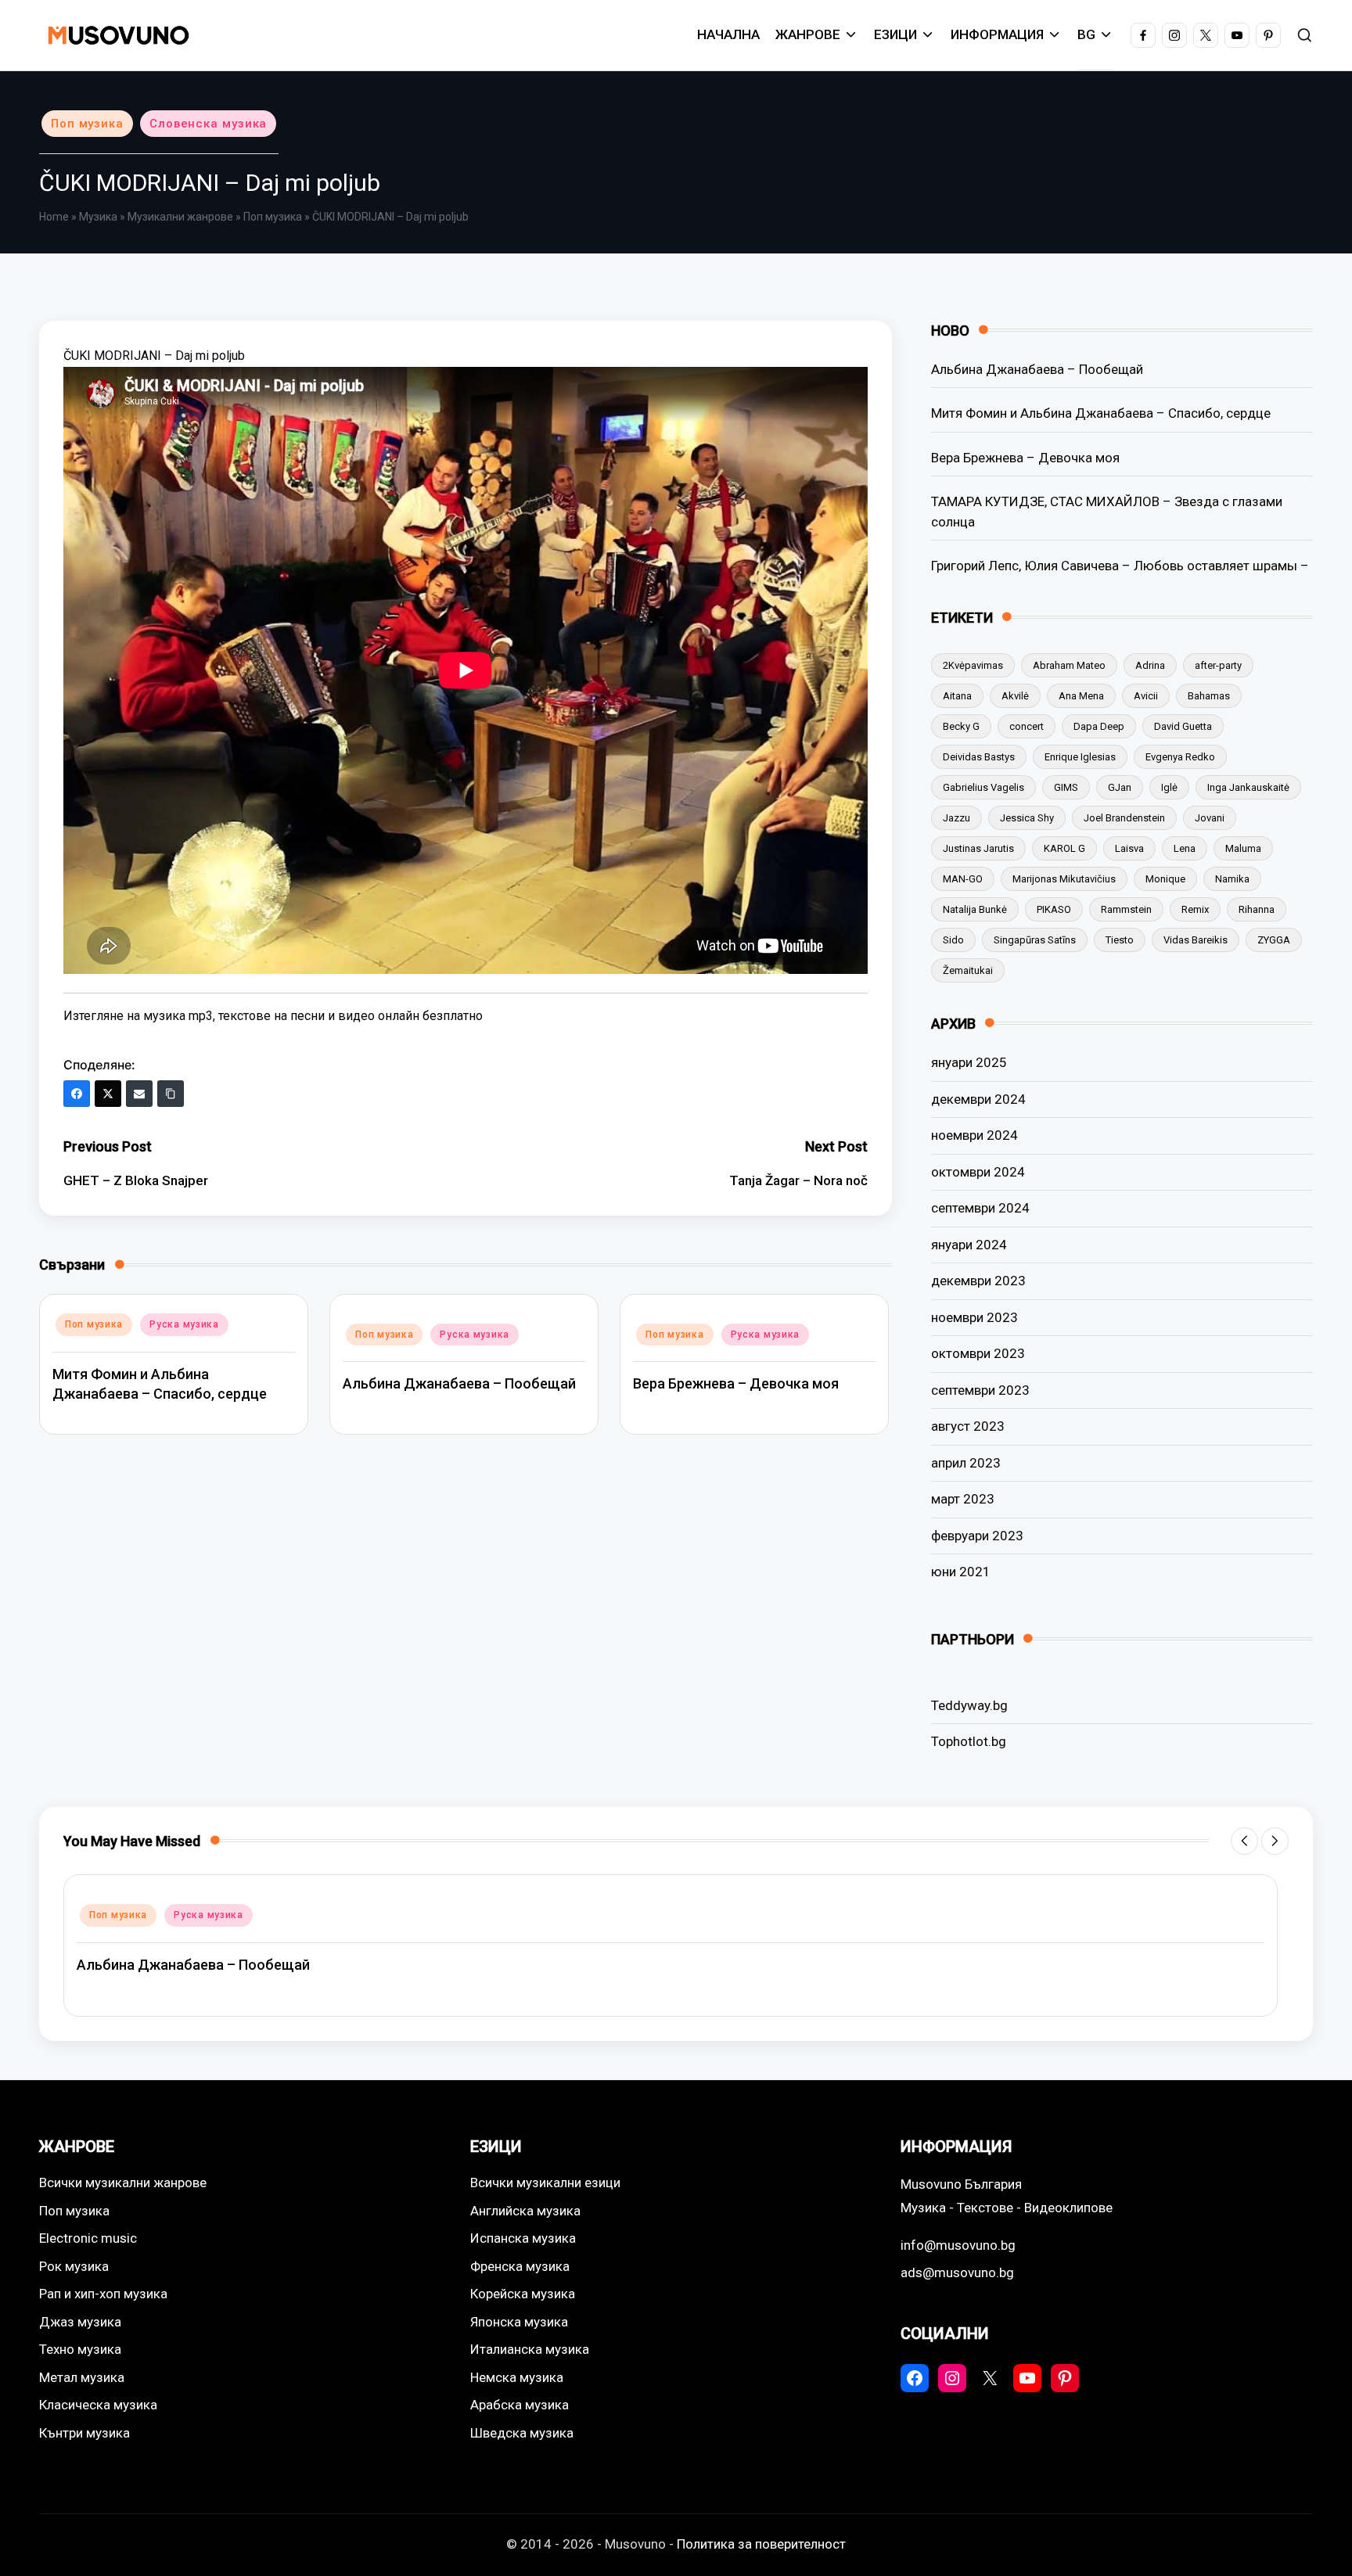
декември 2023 (978, 1281)
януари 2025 (969, 1062)
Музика (98, 217)
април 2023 (966, 1463)
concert (1027, 726)
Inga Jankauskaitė (1248, 787)
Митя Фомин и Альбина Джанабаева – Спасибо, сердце (1101, 413)
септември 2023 (980, 1390)
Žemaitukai (968, 970)
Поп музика (87, 124)
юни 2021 (961, 1572)
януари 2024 (969, 1245)
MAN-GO (963, 879)
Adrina (1150, 665)
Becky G (961, 726)
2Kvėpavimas (973, 665)
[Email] (139, 1094)
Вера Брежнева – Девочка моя (736, 1383)
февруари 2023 (977, 1536)
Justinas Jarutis (978, 848)
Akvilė (1015, 696)
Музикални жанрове (180, 217)
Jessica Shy (1027, 818)
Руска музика (184, 1324)
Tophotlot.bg (969, 1741)
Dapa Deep (1099, 726)
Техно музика (80, 2349)
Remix (1195, 909)
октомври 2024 (978, 1172)
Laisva (1129, 848)
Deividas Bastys (979, 757)
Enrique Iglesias (1080, 757)
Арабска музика (520, 2405)
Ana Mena (1081, 696)
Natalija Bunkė (975, 909)
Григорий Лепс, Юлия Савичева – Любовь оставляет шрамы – (1120, 566)
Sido (953, 940)
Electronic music (88, 2238)
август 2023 (968, 1426)
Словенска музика (208, 124)
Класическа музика (98, 2405)
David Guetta (1183, 726)
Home (54, 217)
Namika (1232, 879)
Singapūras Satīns (1035, 940)
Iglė (1169, 787)
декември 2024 (978, 1099)
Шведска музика (522, 2433)
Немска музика (517, 2377)
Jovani (1210, 818)
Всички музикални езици (545, 2183)
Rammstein (1126, 909)
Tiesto (1120, 940)
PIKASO (1054, 909)
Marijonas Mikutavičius (1064, 879)
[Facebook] (77, 1094)
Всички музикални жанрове (123, 2183)
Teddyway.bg (969, 1705)
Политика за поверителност (761, 2544)
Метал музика (82, 2377)
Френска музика (520, 2266)
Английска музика (525, 2211)
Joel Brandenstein (1124, 818)
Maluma (1243, 848)
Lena (1185, 848)
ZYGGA (1274, 940)
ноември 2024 (974, 1135)
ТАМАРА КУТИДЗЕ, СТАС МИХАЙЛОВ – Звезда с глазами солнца (1107, 512)
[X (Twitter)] (108, 1094)
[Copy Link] (171, 1094)
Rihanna (1257, 909)
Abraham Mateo (1069, 665)
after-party (1218, 665)
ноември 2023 (974, 1317)
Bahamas (1209, 696)
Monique (1165, 879)
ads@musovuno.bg (957, 2272)
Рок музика (74, 2266)
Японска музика (519, 2322)
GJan (1120, 787)
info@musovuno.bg (958, 2245)
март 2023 (963, 1499)
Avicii (1146, 696)
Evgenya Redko (1180, 757)
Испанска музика (523, 2238)
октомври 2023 (978, 1353)
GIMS (1066, 787)
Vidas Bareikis (1196, 940)
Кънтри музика (84, 2433)
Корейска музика (523, 2294)
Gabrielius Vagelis (983, 787)
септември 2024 (980, 1208)
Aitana (957, 696)
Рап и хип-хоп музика (103, 2294)
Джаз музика (80, 2322)
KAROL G (1064, 848)
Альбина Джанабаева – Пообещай (459, 1383)
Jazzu (956, 818)
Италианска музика (530, 2349)
